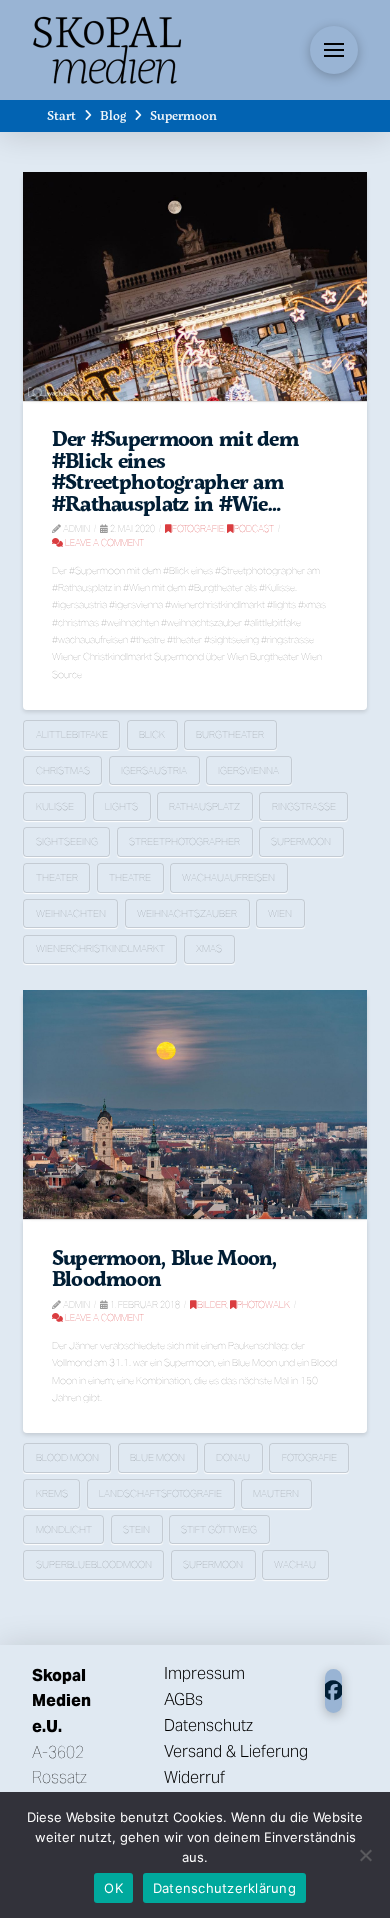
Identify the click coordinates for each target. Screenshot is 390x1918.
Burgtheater (230, 734)
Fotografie (198, 528)
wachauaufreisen (228, 877)
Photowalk (263, 1304)
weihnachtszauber (187, 913)
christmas (63, 770)
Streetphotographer (184, 841)
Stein (136, 1529)
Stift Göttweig (219, 1529)
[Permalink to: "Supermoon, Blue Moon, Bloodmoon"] (194, 1104)
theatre (130, 877)
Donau (233, 1457)
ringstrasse (304, 806)
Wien (280, 913)
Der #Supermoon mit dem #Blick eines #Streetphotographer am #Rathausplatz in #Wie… (175, 470)
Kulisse (55, 806)
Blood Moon (67, 1457)
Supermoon (301, 841)
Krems (52, 1493)
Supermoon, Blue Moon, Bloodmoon (164, 1268)
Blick (152, 734)
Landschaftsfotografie (160, 1493)
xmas (209, 948)
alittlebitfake (72, 734)
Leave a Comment (103, 542)
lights (121, 806)
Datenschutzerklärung (224, 1888)
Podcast (254, 528)
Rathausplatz (204, 806)
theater (57, 877)
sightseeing (67, 841)
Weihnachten (71, 913)
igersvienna (248, 770)
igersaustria (154, 770)
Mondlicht (64, 1529)
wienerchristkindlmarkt (100, 948)
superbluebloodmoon (94, 1564)
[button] (334, 50)
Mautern (276, 1493)
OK (113, 1888)
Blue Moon (157, 1457)
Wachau (295, 1564)
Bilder (212, 1304)
